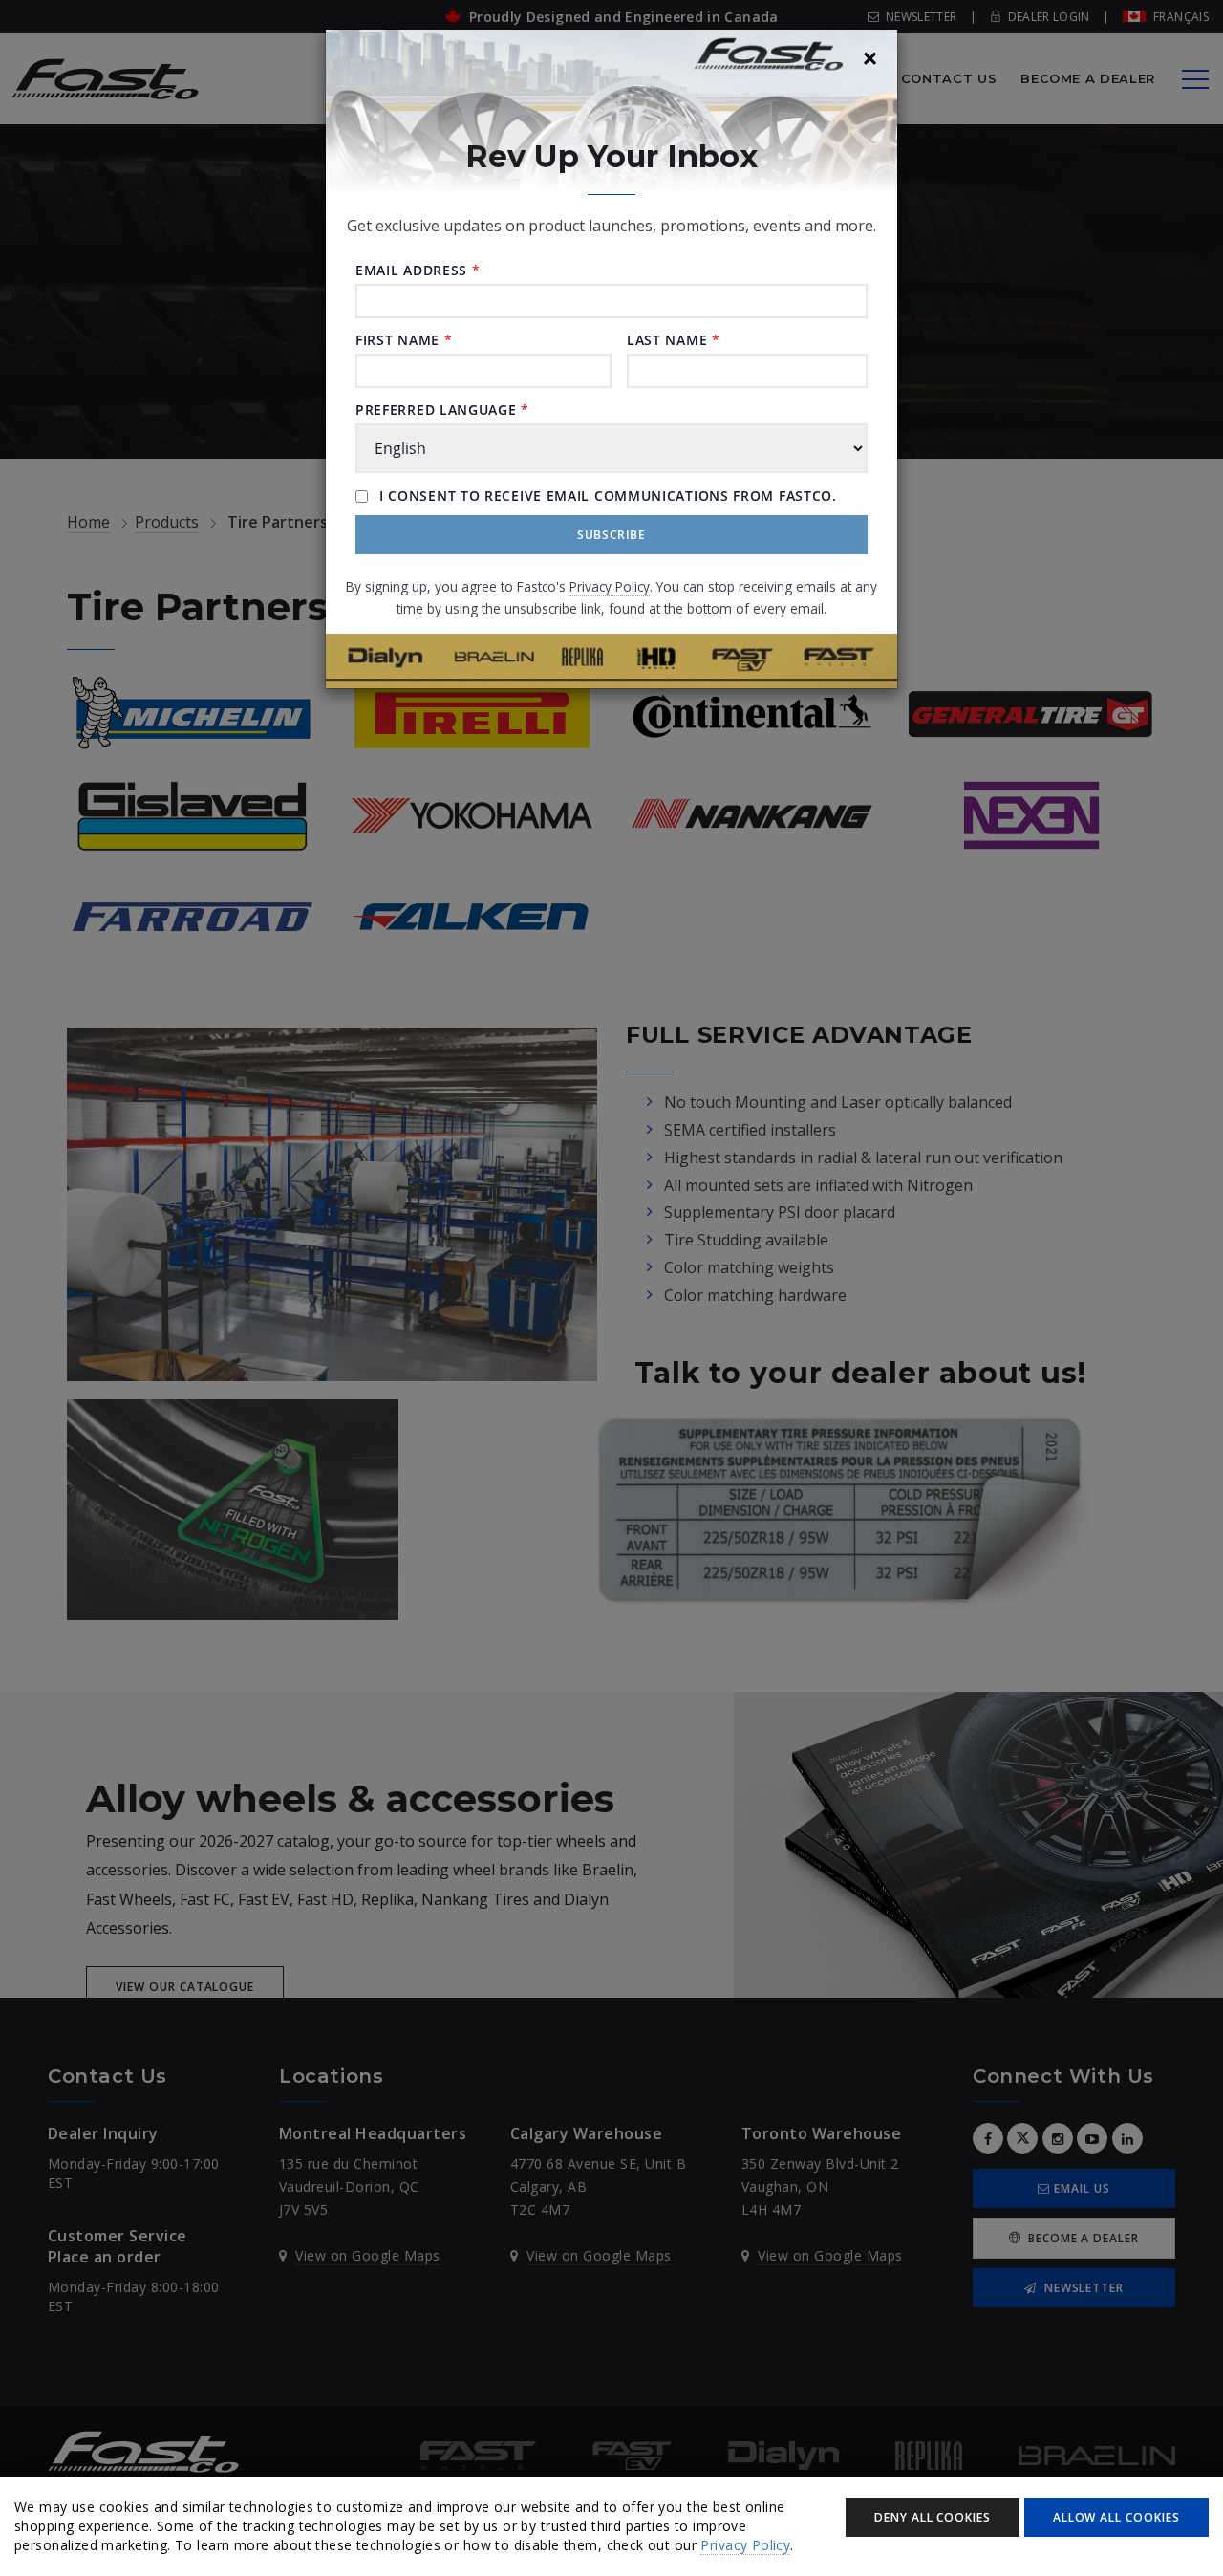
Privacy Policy (745, 2545)
